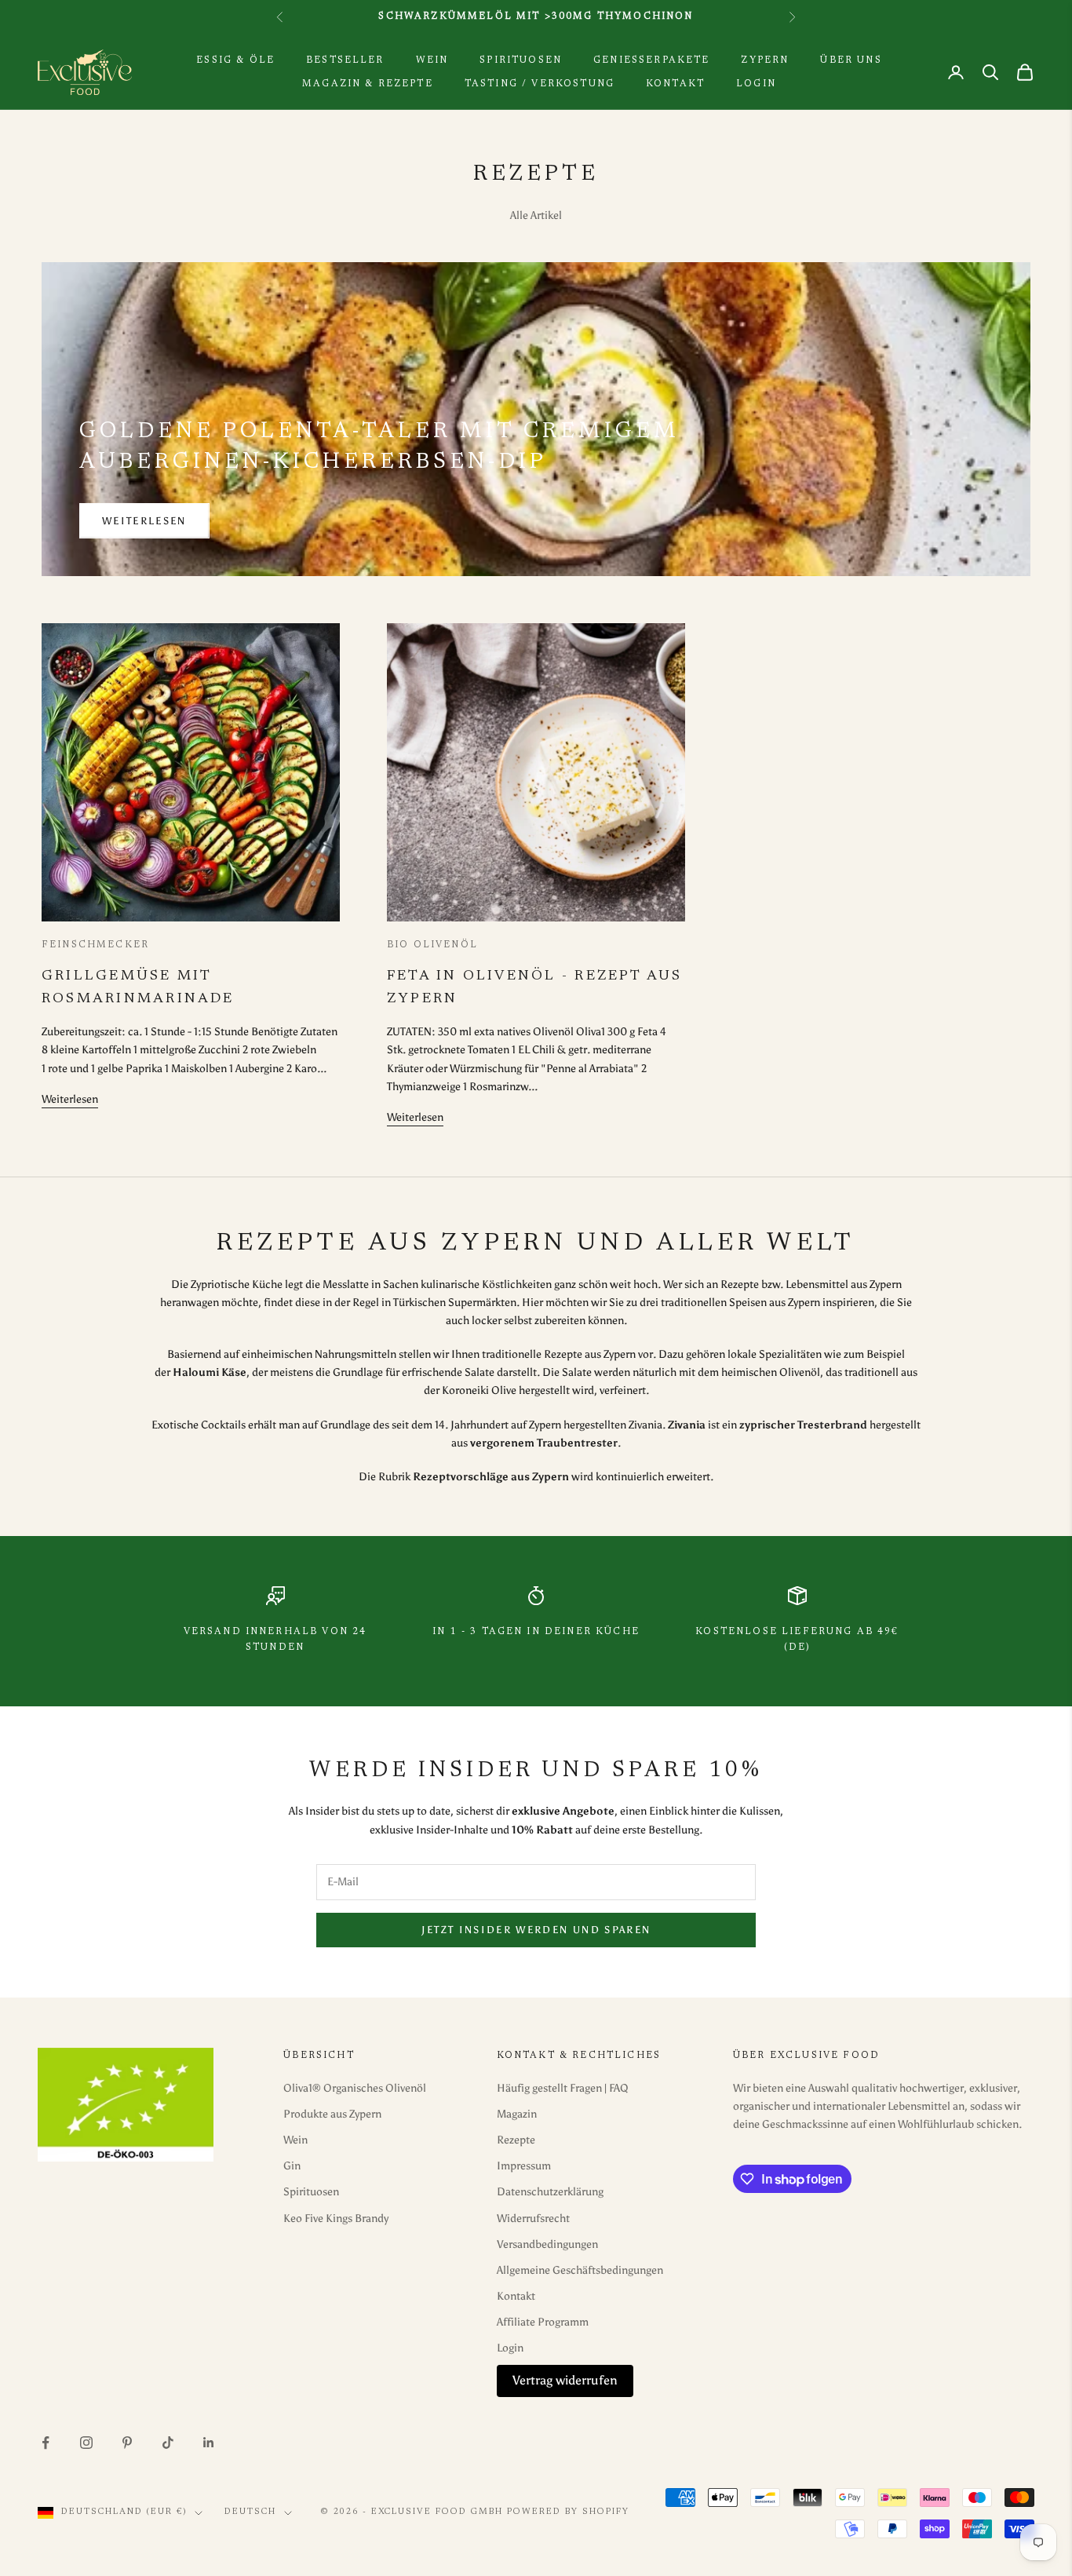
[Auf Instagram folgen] (86, 2443)
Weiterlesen (144, 521)
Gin (292, 2166)
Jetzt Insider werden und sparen (536, 1930)
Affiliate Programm (543, 2322)
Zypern (765, 60)
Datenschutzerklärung (550, 2192)
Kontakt (675, 84)
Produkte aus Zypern (332, 2114)
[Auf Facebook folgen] (46, 2443)
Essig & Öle (235, 60)
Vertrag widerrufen (565, 2380)
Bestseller (345, 60)
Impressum (524, 2166)
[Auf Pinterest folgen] (127, 2443)
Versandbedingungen (547, 2244)
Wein (432, 60)
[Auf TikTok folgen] (168, 2443)
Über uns (851, 60)
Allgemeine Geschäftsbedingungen (580, 2270)
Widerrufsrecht (533, 2218)
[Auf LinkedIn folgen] (209, 2443)
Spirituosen (521, 60)
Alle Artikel (536, 215)
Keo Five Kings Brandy (336, 2218)
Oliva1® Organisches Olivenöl (355, 2088)
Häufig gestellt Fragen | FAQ (563, 2088)
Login (756, 84)
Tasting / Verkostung (540, 84)
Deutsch (250, 2512)
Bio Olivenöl (432, 945)
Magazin (517, 2114)
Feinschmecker (95, 945)
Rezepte (516, 2140)
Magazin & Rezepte (368, 84)
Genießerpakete (651, 60)
